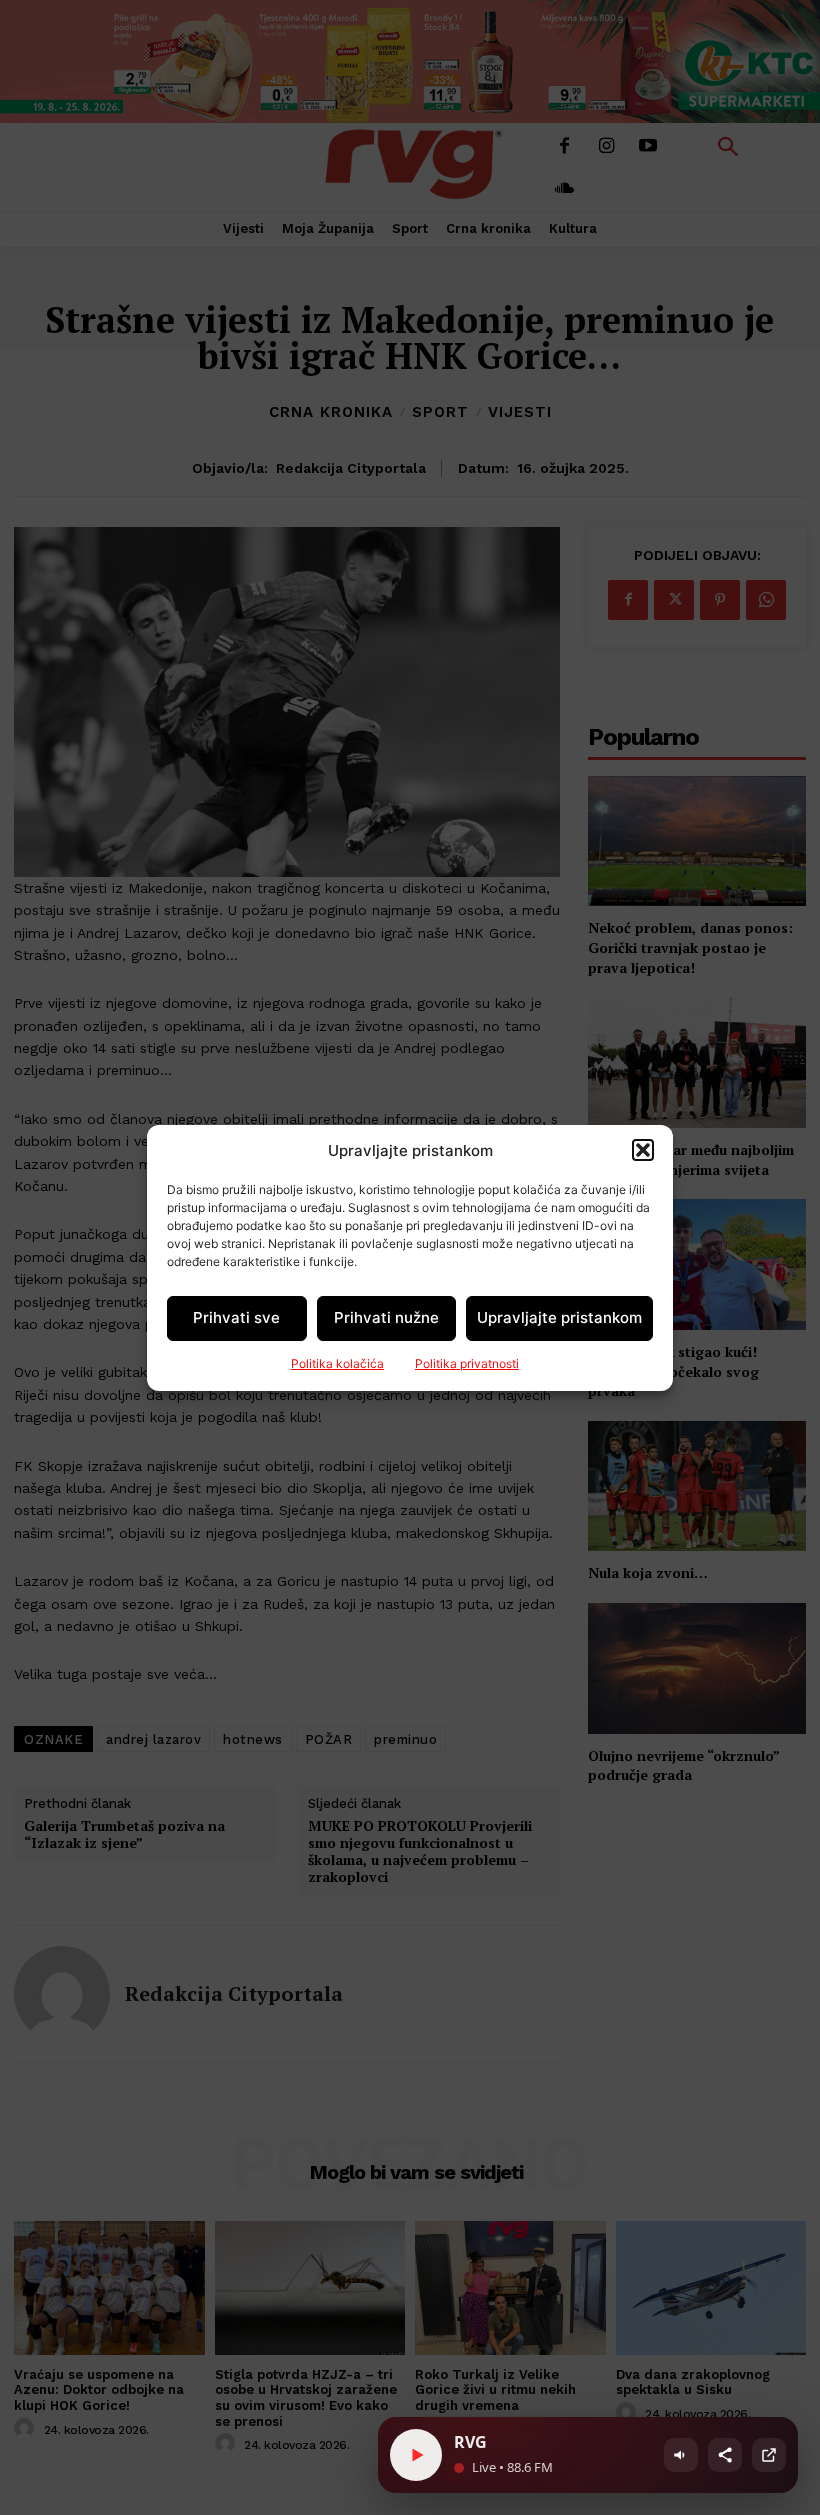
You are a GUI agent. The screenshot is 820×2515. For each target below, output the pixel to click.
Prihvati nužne (386, 1317)
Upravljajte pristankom (559, 1317)
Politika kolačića (337, 1363)
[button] (643, 1150)
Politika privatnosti (467, 1363)
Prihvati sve (236, 1317)
